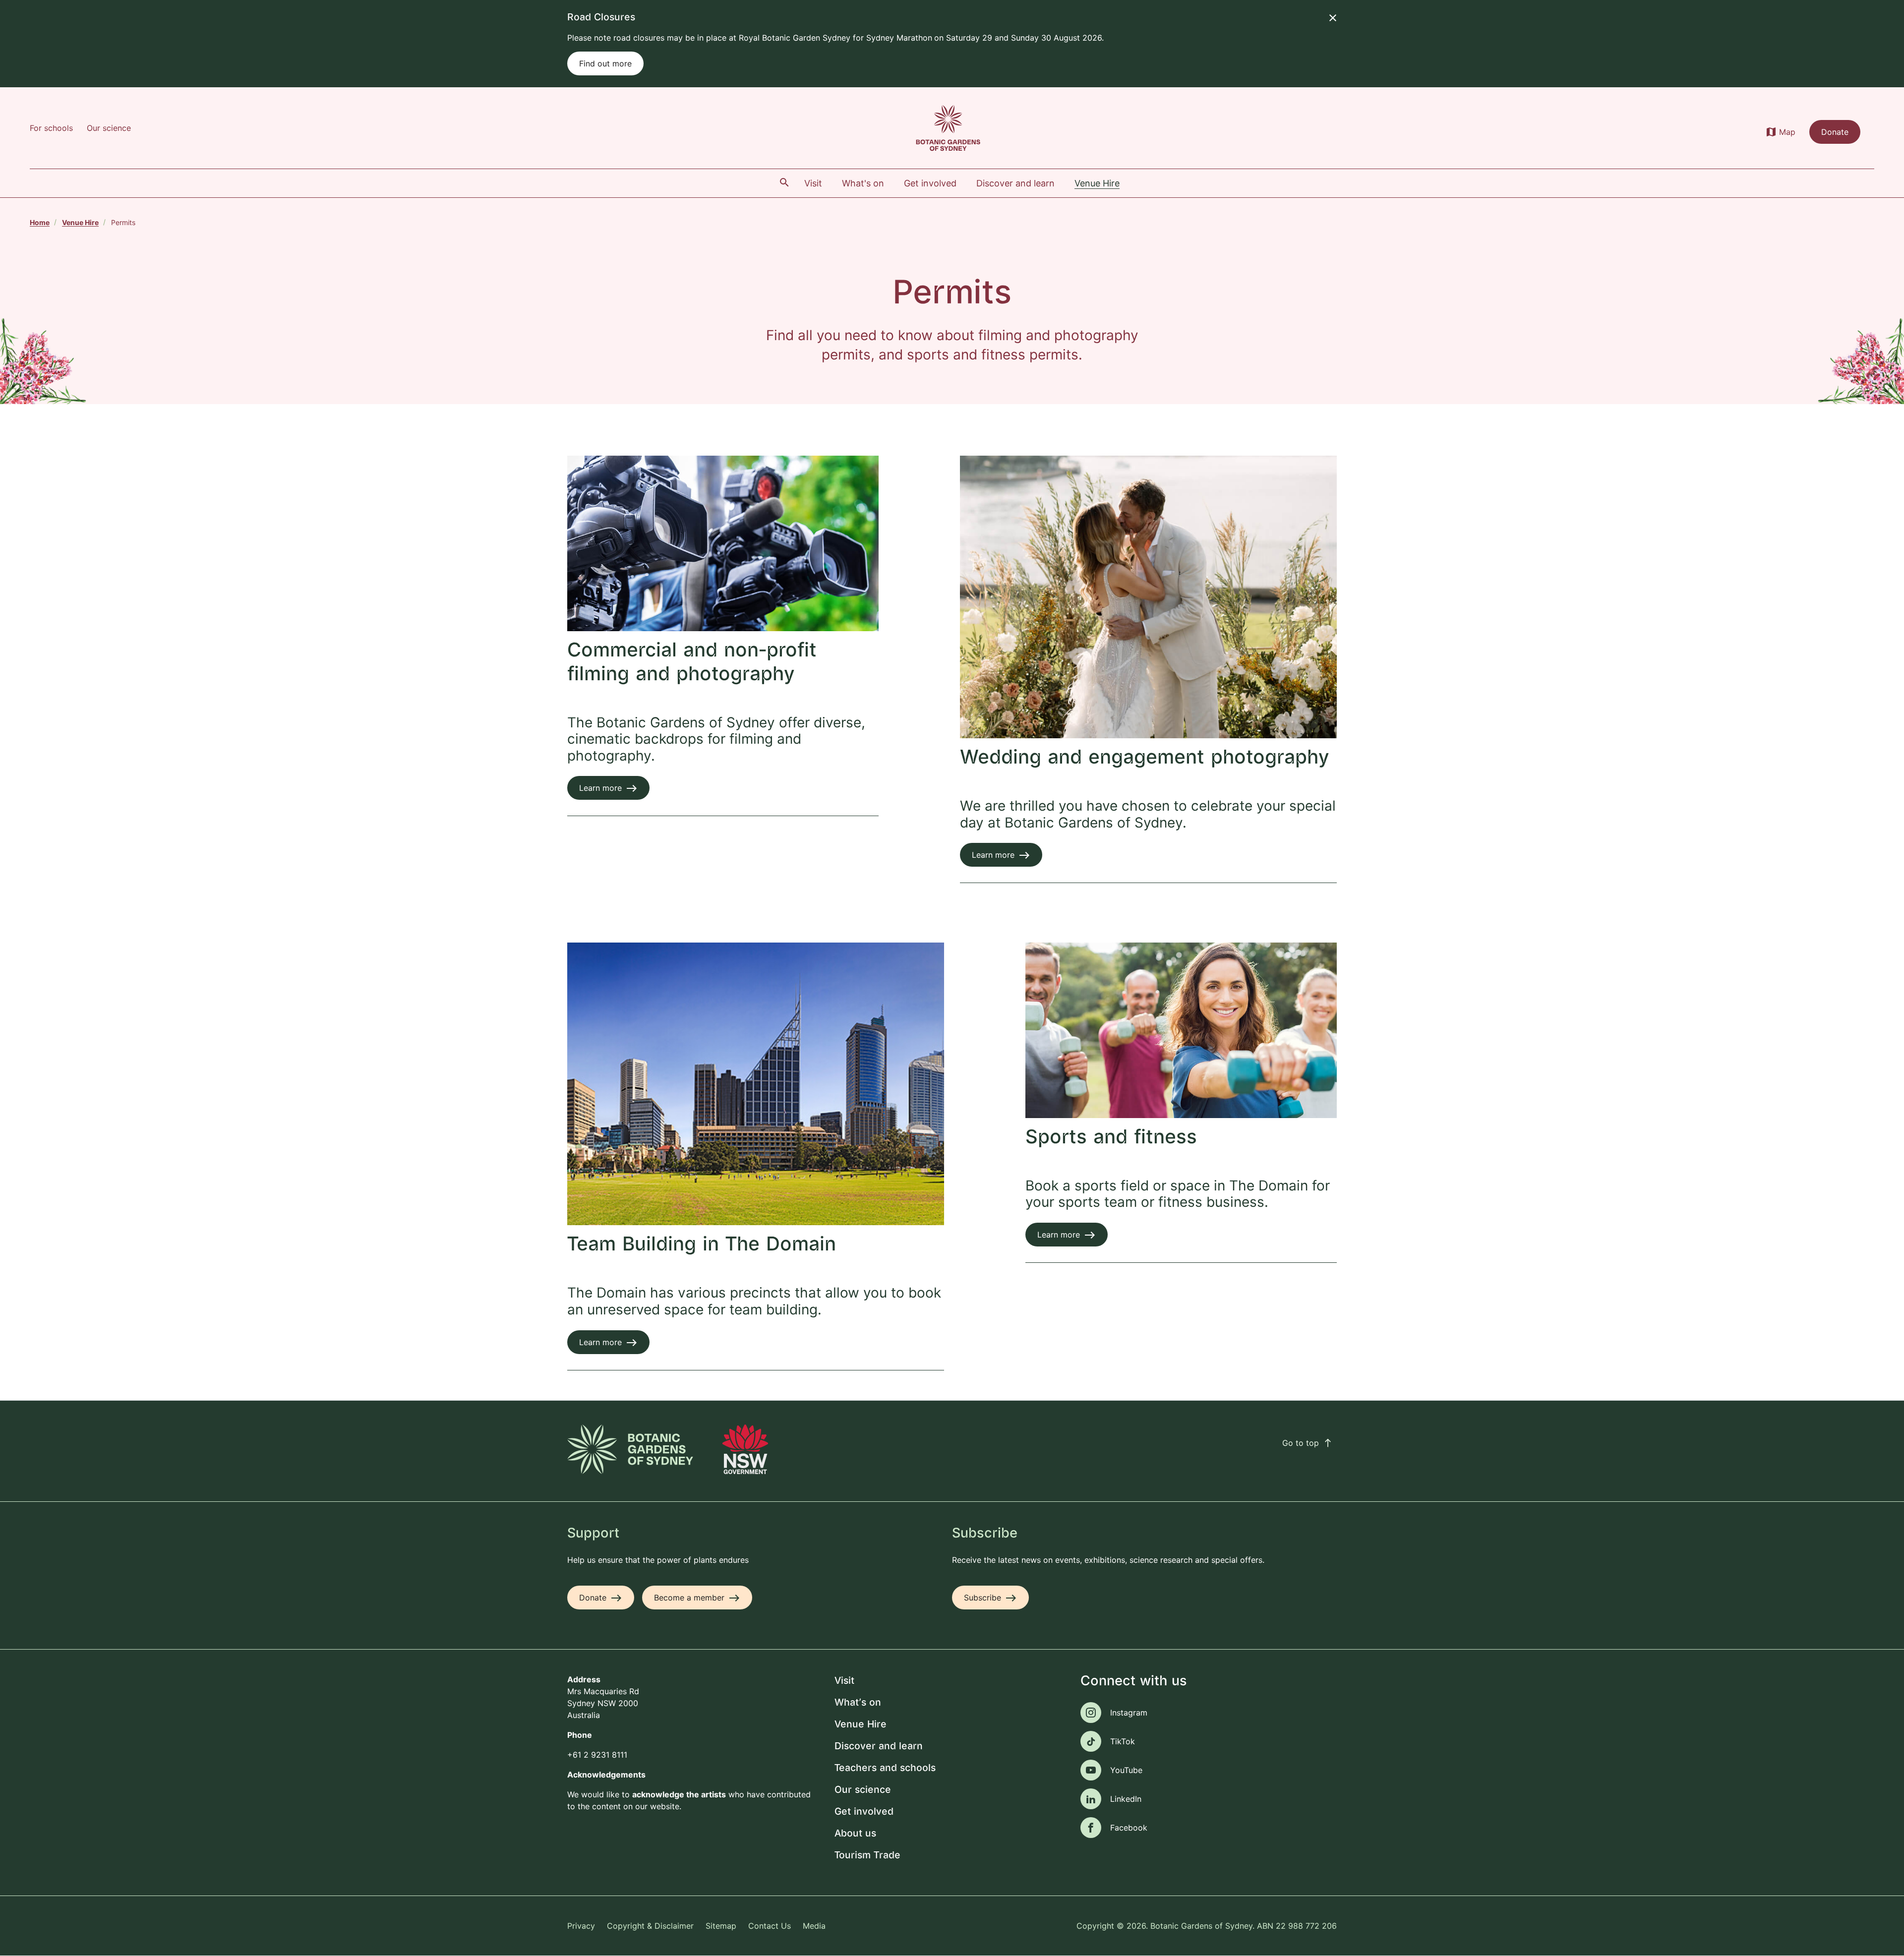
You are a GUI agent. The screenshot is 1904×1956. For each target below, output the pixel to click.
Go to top (1308, 1443)
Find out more (605, 63)
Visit (844, 1681)
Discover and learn (879, 1747)
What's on (858, 1703)
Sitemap (721, 1926)
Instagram (1129, 1713)
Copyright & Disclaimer (650, 1926)
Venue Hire (80, 222)
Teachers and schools (885, 1768)
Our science (109, 128)
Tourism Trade (867, 1856)
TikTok (1123, 1741)
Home (40, 222)
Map (1787, 132)
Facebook (1129, 1828)
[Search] (784, 182)
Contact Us (770, 1926)
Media (814, 1926)
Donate (1835, 132)
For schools (51, 128)
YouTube (1126, 1770)
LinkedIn (1126, 1799)
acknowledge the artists (679, 1794)
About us (855, 1834)
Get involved (864, 1812)
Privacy (581, 1926)
